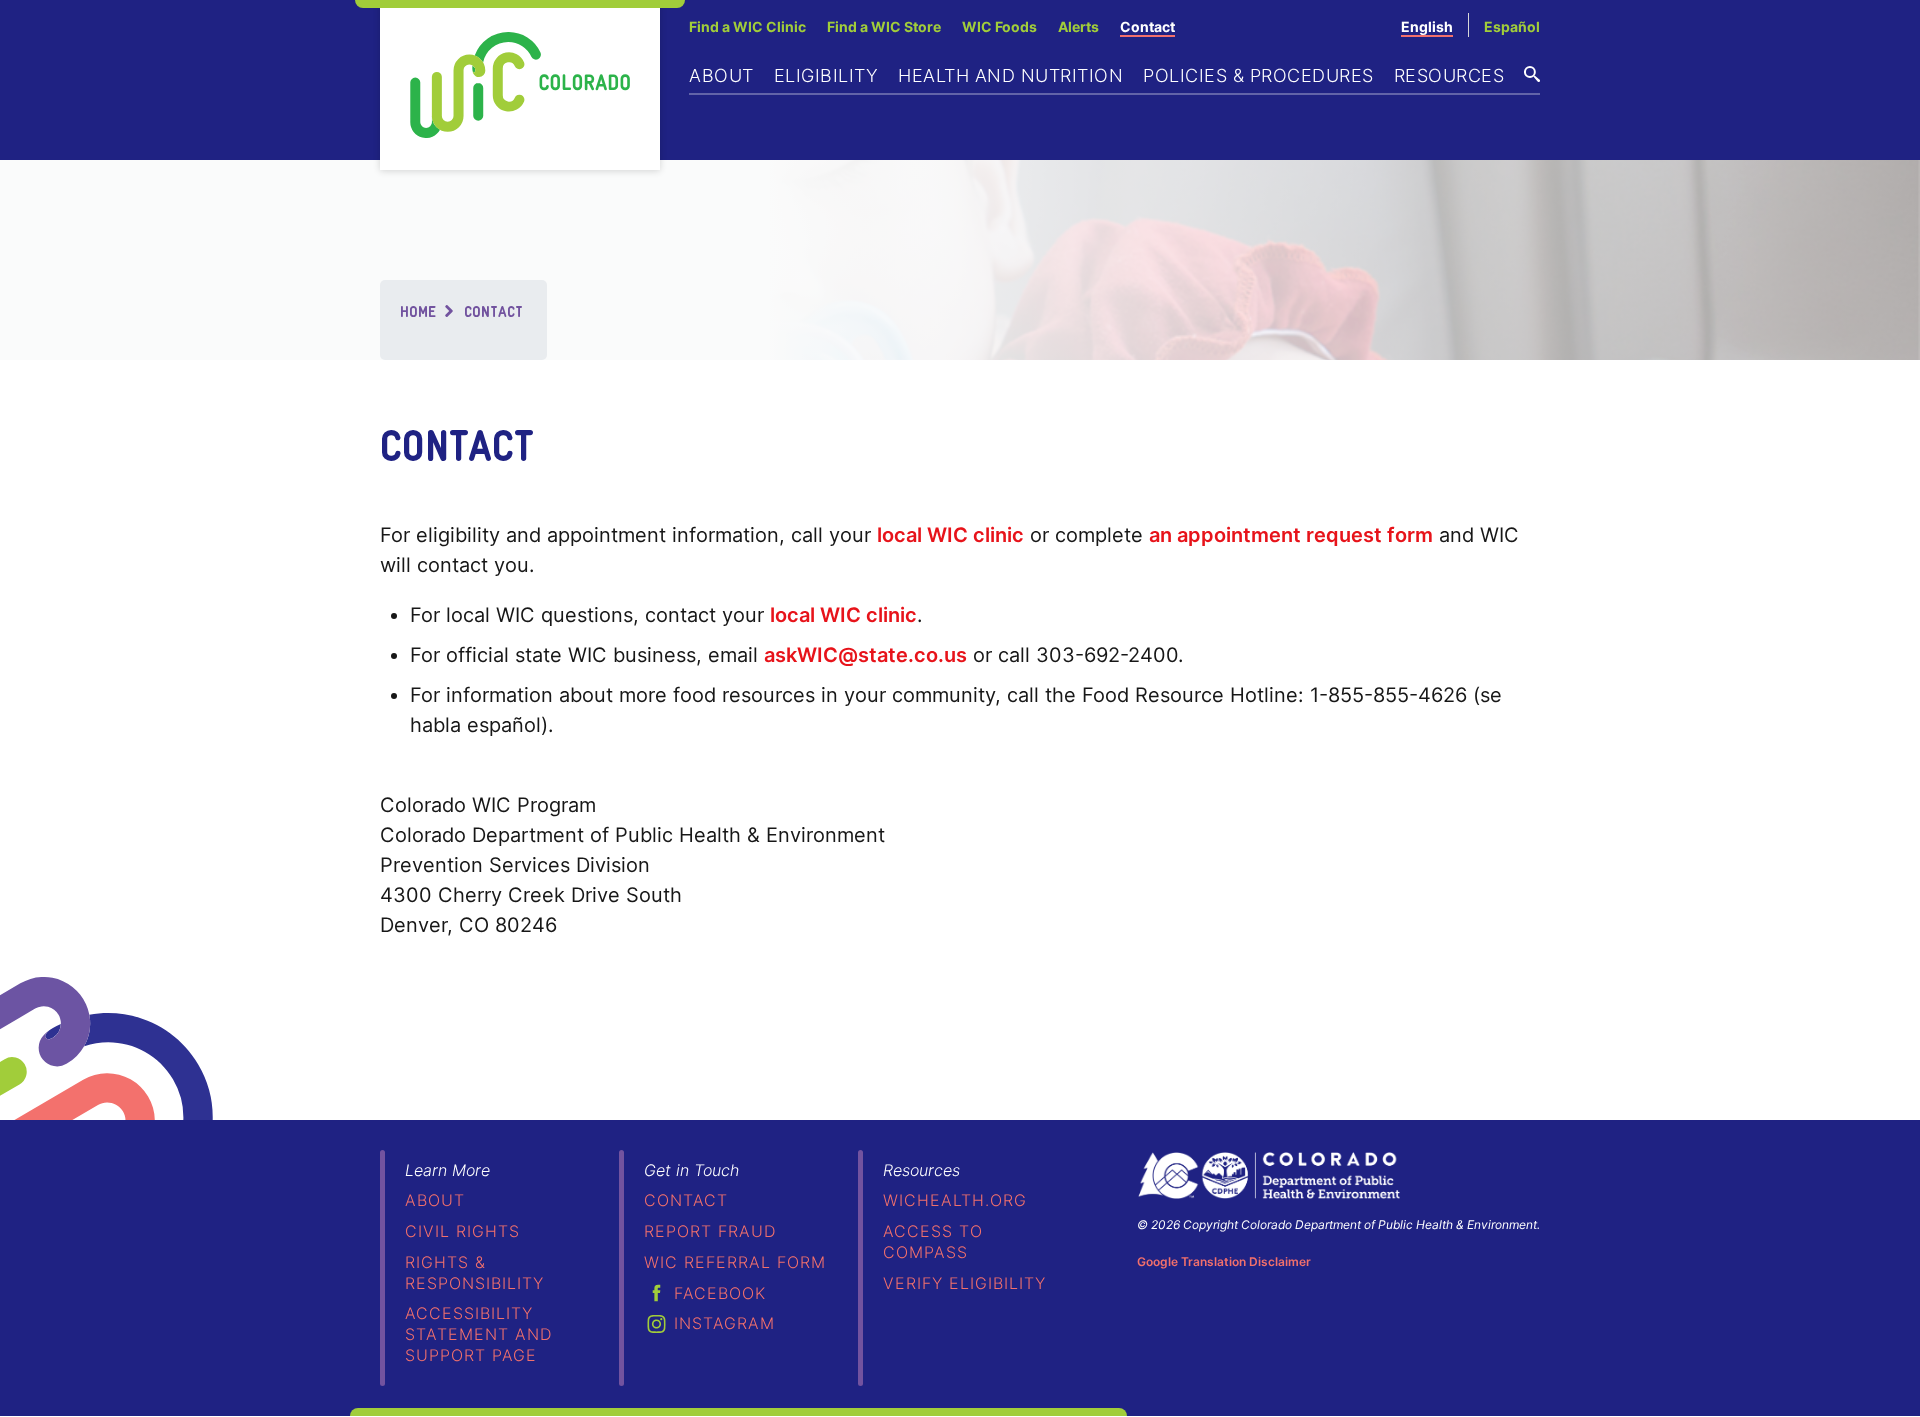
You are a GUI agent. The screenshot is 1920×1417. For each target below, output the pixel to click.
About (721, 75)
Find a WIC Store (884, 26)
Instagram (724, 1323)
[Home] (520, 85)
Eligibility (826, 75)
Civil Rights (462, 1231)
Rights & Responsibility (474, 1272)
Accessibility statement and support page (478, 1334)
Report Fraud (710, 1231)
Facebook (720, 1293)
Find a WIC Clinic (747, 26)
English (1427, 26)
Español (1512, 26)
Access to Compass (933, 1241)
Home (418, 310)
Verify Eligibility (964, 1283)
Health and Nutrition (1010, 75)
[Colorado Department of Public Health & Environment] (1269, 1175)
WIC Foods (999, 26)
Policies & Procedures (1258, 75)
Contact (1147, 26)
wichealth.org (955, 1200)
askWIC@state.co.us (865, 655)
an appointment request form (1291, 535)
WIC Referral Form (735, 1262)
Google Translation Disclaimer (1224, 1261)
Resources (1449, 75)
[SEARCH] (1532, 74)
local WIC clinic (950, 535)
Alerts (1078, 26)
